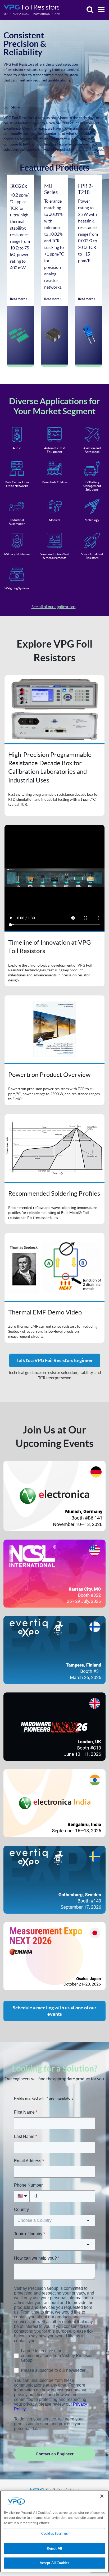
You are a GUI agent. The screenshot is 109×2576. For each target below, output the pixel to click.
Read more (18, 299)
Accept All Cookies (54, 2563)
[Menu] (100, 10)
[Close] (102, 2496)
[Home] (31, 10)
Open (54, 746)
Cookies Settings (54, 2534)
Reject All (54, 2548)
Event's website (54, 1496)
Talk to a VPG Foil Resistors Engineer (55, 1360)
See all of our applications (54, 607)
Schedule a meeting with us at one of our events (54, 2011)
